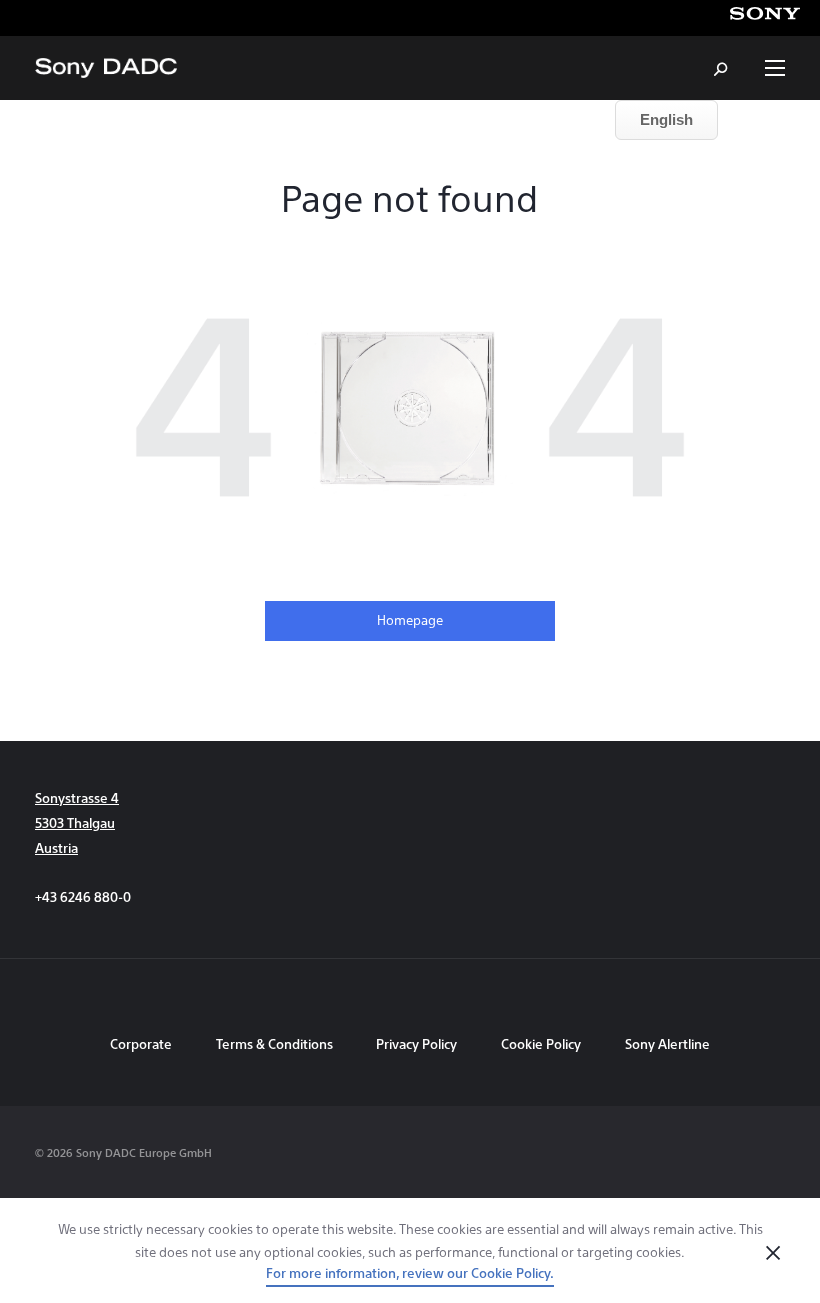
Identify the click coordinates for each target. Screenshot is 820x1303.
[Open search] (722, 68)
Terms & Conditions (276, 1043)
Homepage (410, 619)
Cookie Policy (541, 1043)
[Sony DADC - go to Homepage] (106, 68)
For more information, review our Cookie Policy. (410, 1272)
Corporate (141, 1043)
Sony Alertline (667, 1043)
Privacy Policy (416, 1043)
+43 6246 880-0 (83, 896)
